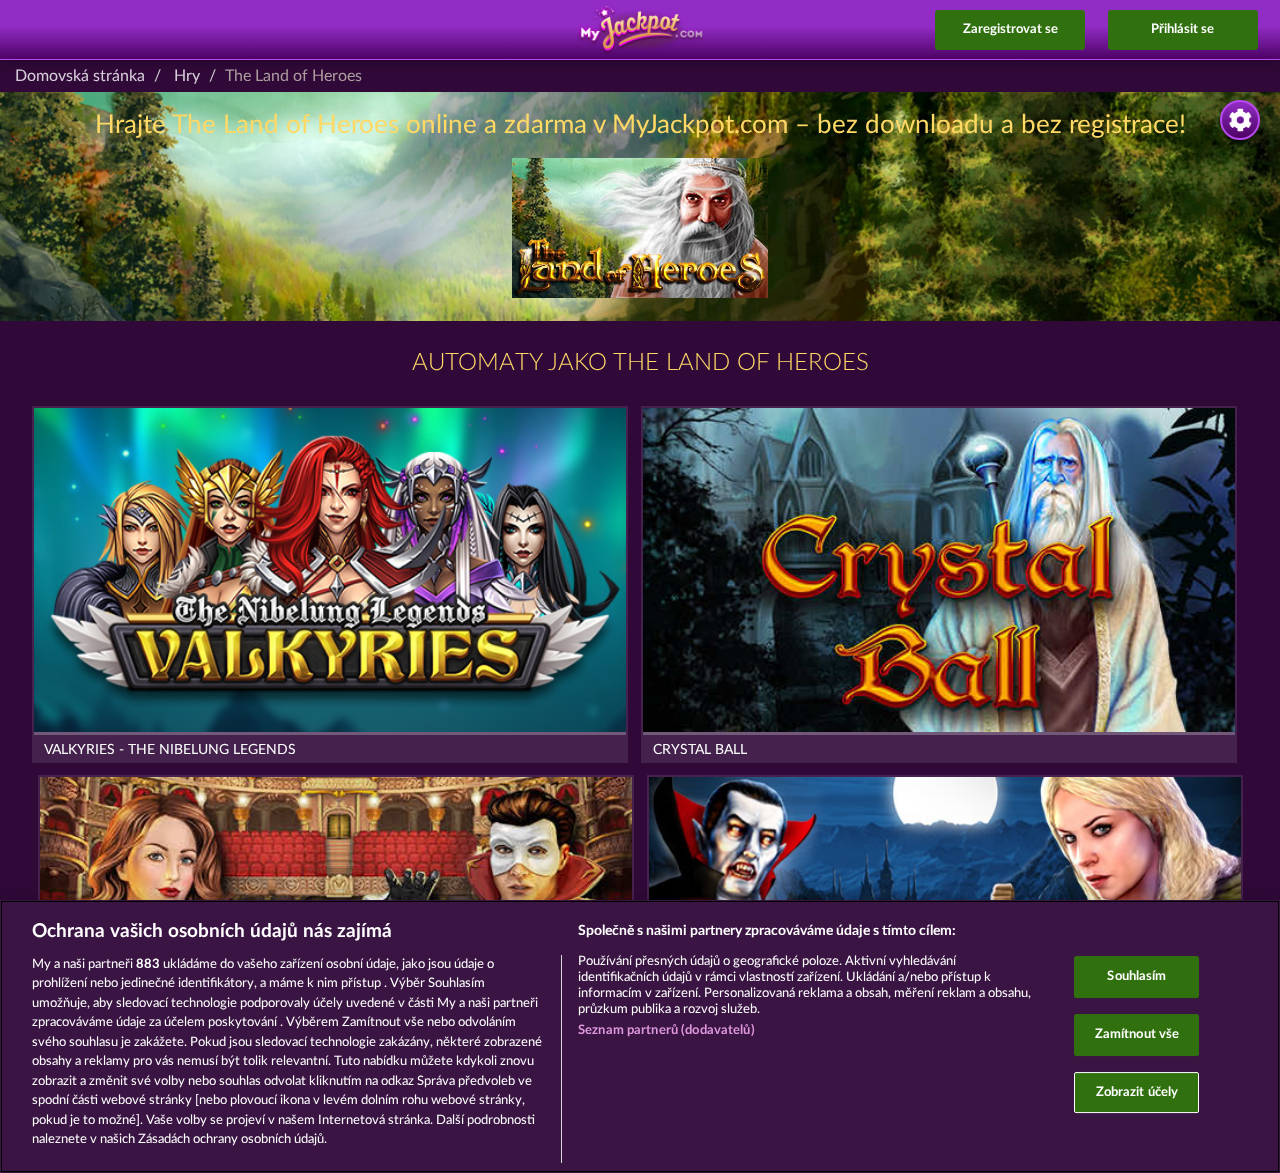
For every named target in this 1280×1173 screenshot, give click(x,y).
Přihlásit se (1182, 29)
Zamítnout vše (1137, 1034)
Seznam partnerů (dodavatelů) (666, 1030)
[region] (640, 1036)
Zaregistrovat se (1010, 29)
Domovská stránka (80, 76)
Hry (187, 76)
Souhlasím (1136, 977)
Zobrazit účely (1137, 1092)
